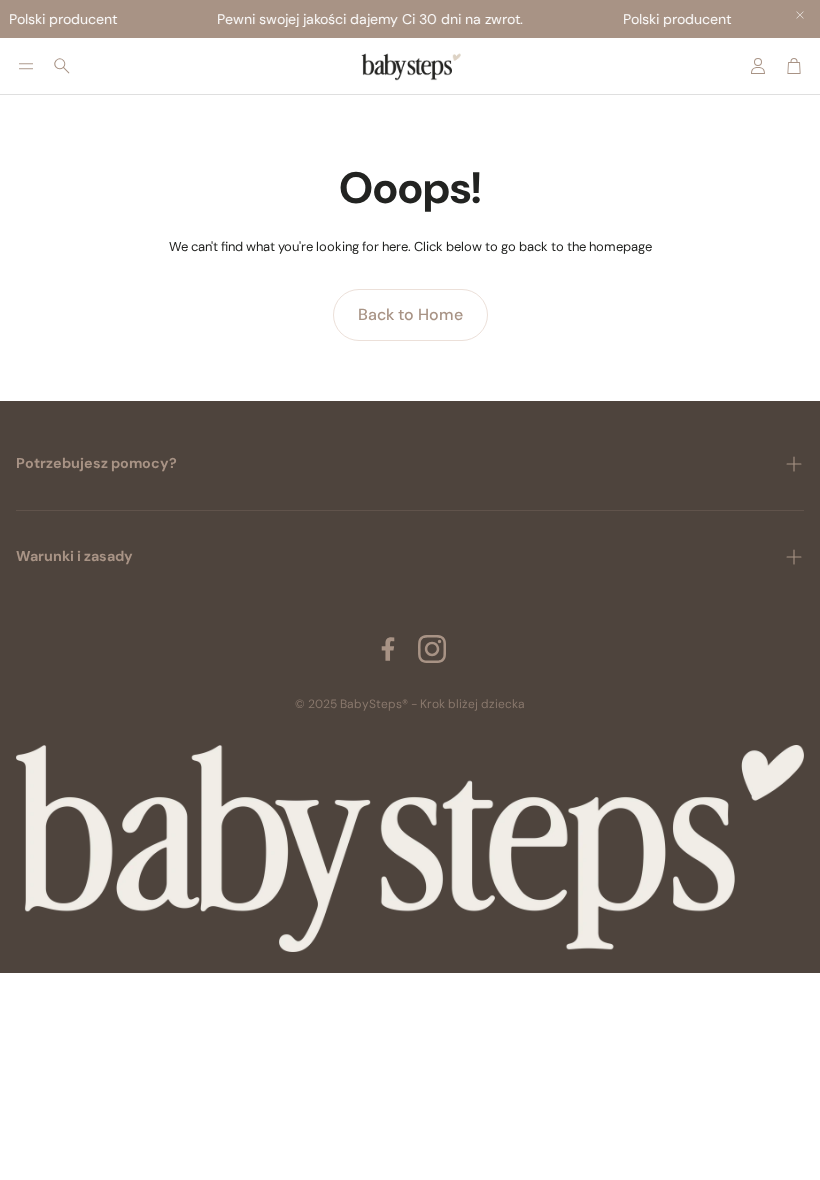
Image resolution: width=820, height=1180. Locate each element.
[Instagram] (432, 649)
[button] (26, 66)
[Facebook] (388, 649)
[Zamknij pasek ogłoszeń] (800, 15)
